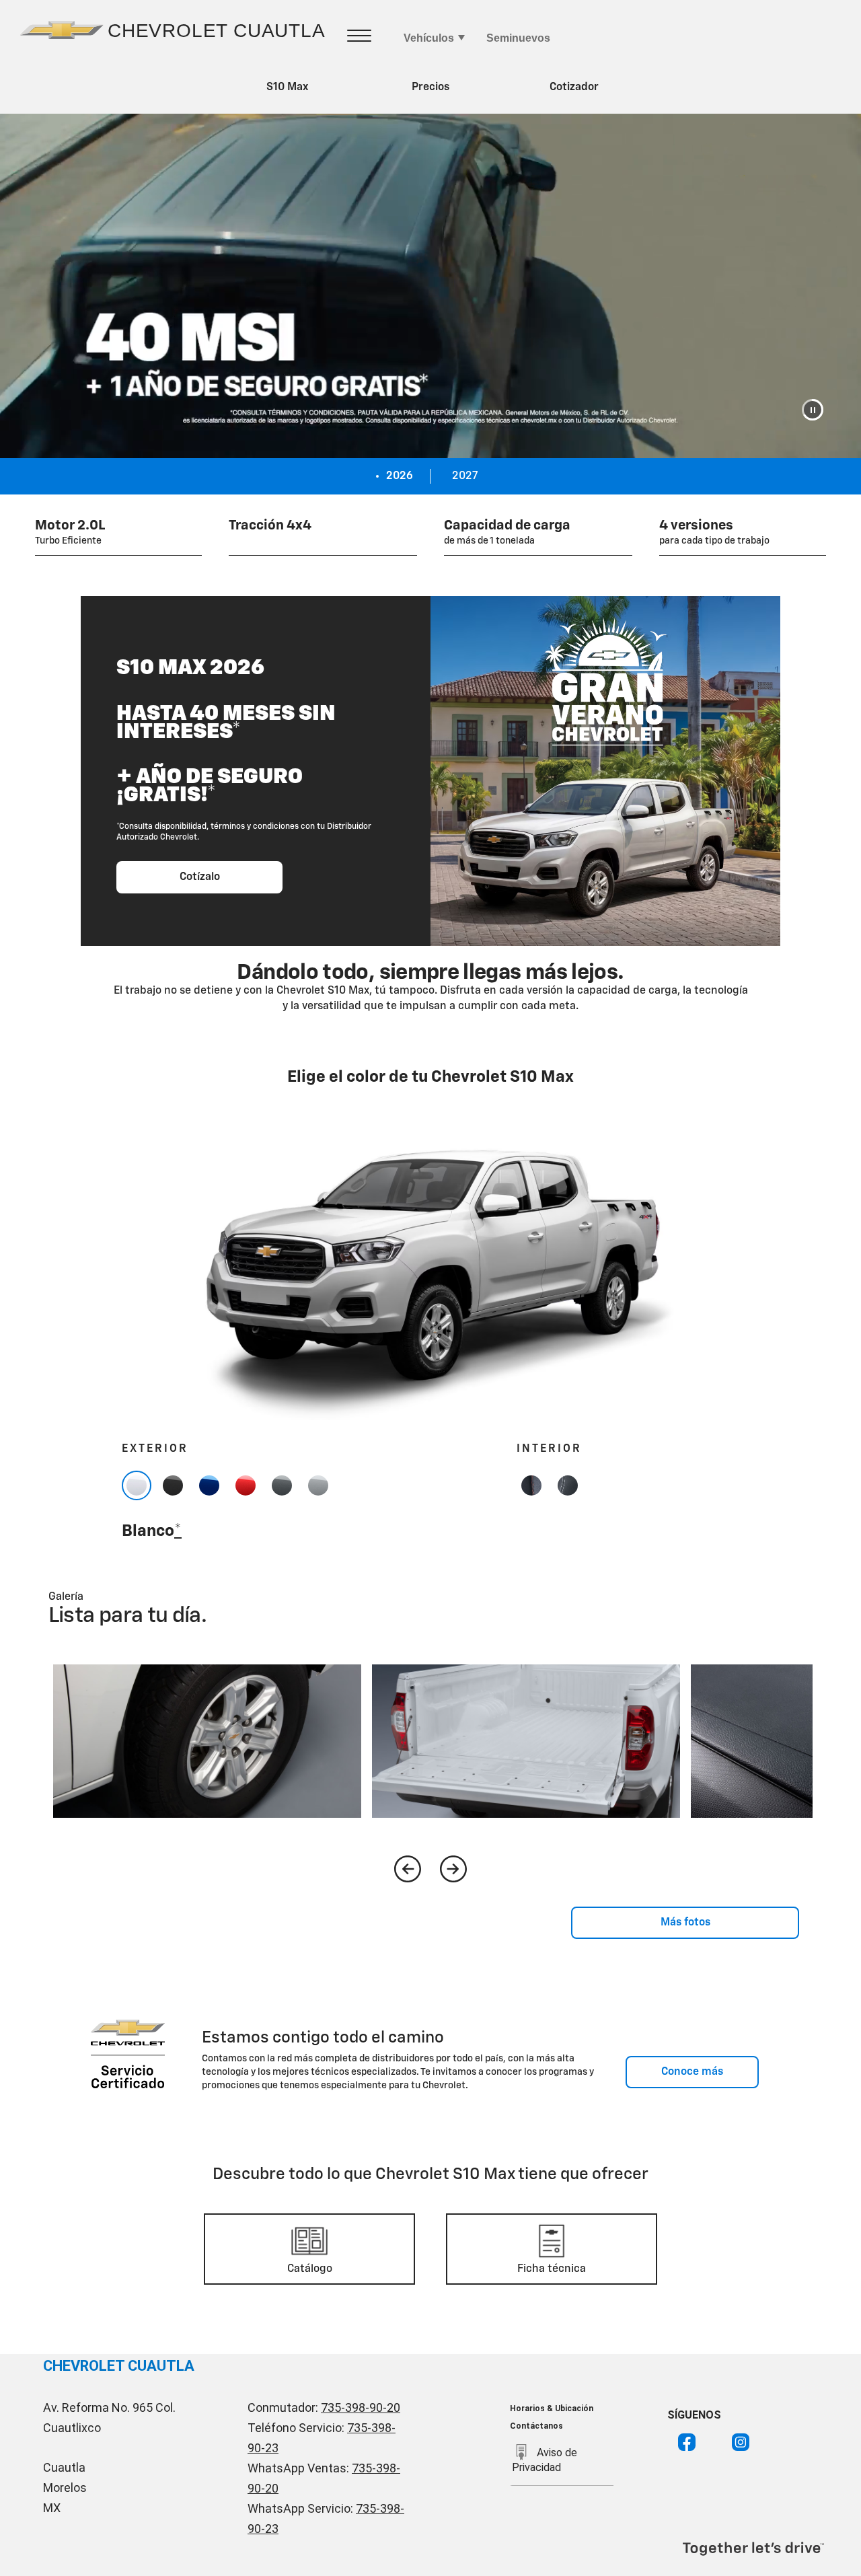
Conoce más (692, 2072)
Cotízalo (200, 877)
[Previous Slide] (408, 1869)
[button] (813, 410)
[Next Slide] (453, 1869)
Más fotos (685, 1923)
